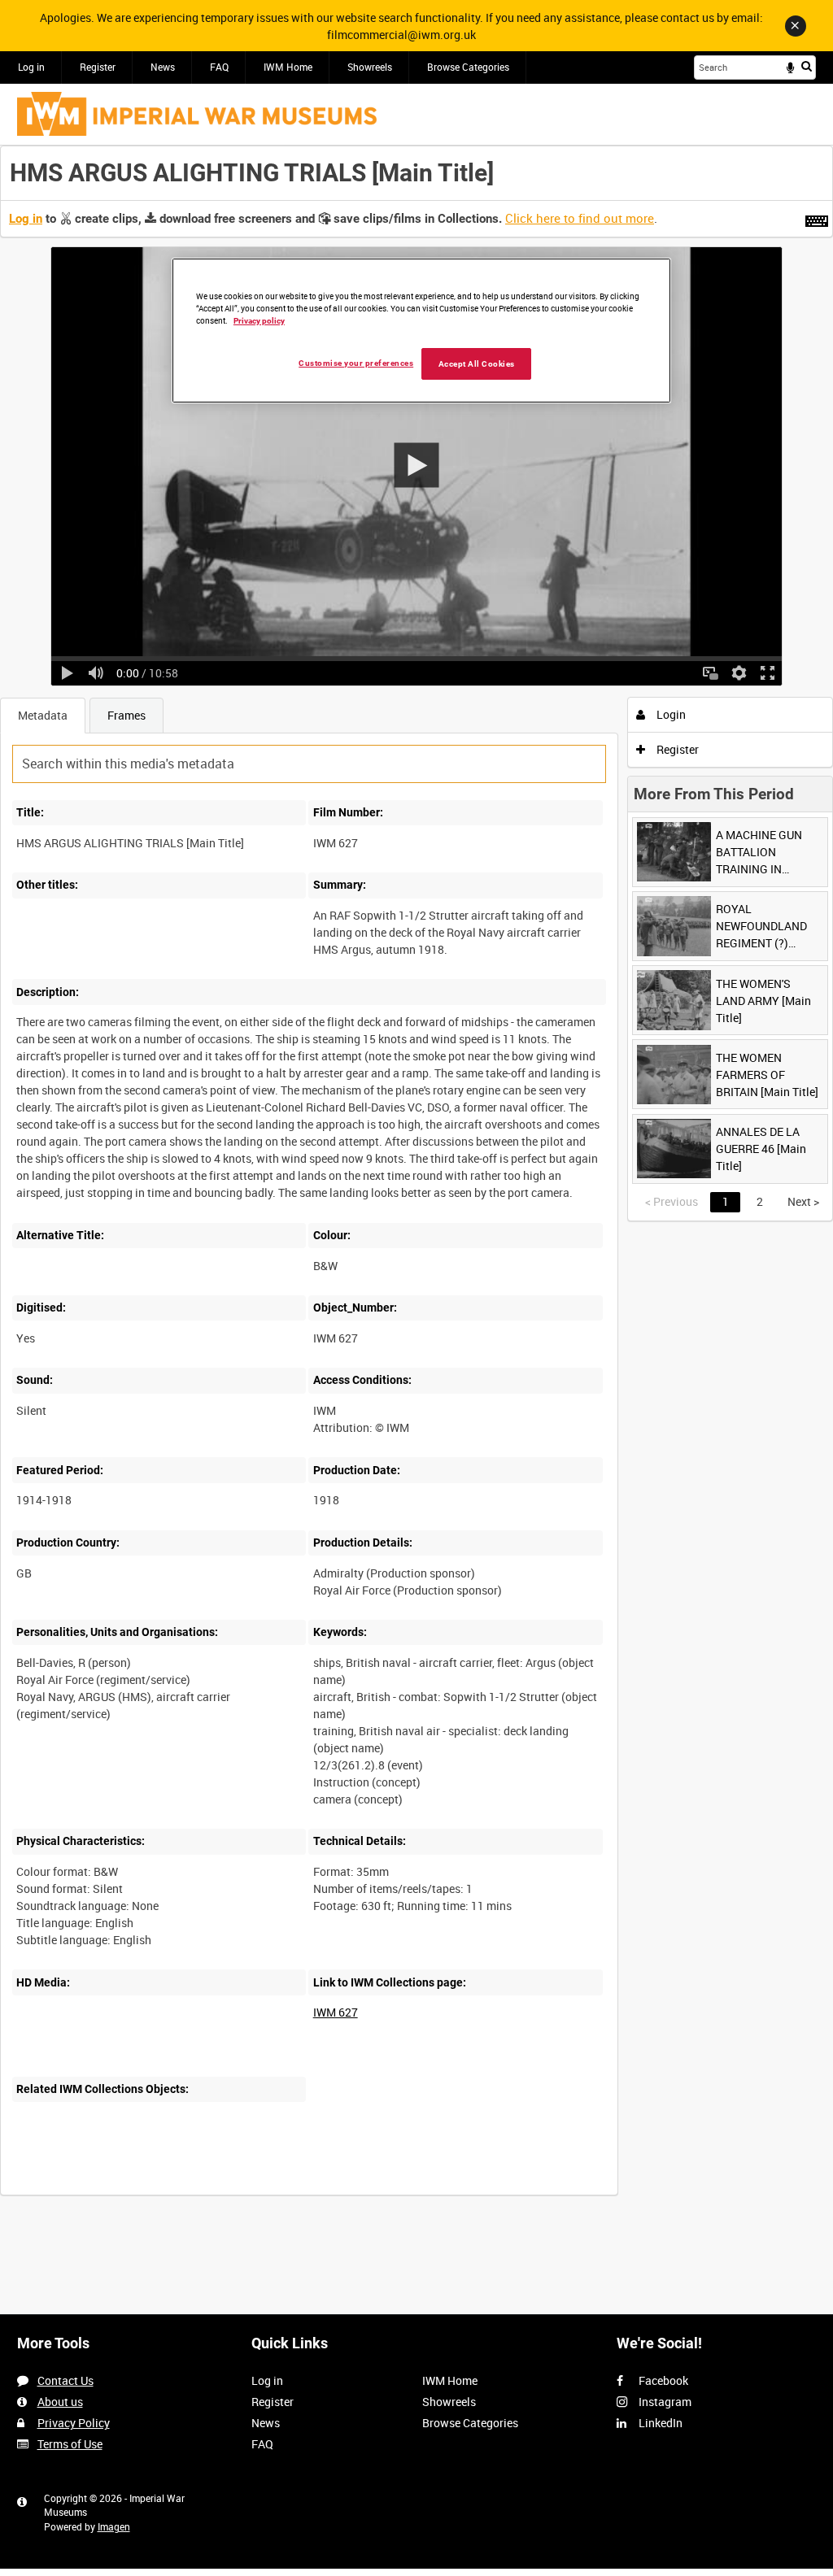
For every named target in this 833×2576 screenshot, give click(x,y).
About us (60, 2402)
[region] (421, 331)
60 (229, 2193)
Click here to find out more (580, 218)
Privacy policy (259, 321)
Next (803, 1201)
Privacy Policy (74, 2423)
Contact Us (65, 2380)
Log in (31, 67)
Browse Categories (468, 67)
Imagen (114, 2526)
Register (98, 67)
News (163, 67)
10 (129, 2193)
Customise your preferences (356, 363)
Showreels (370, 67)
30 (179, 2193)
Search (807, 66)
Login (670, 714)
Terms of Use (70, 2444)
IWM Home (288, 67)
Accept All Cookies (477, 364)
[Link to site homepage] (197, 114)
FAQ (219, 67)
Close (796, 26)
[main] (416, 1179)
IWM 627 (336, 2012)
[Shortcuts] (817, 218)
